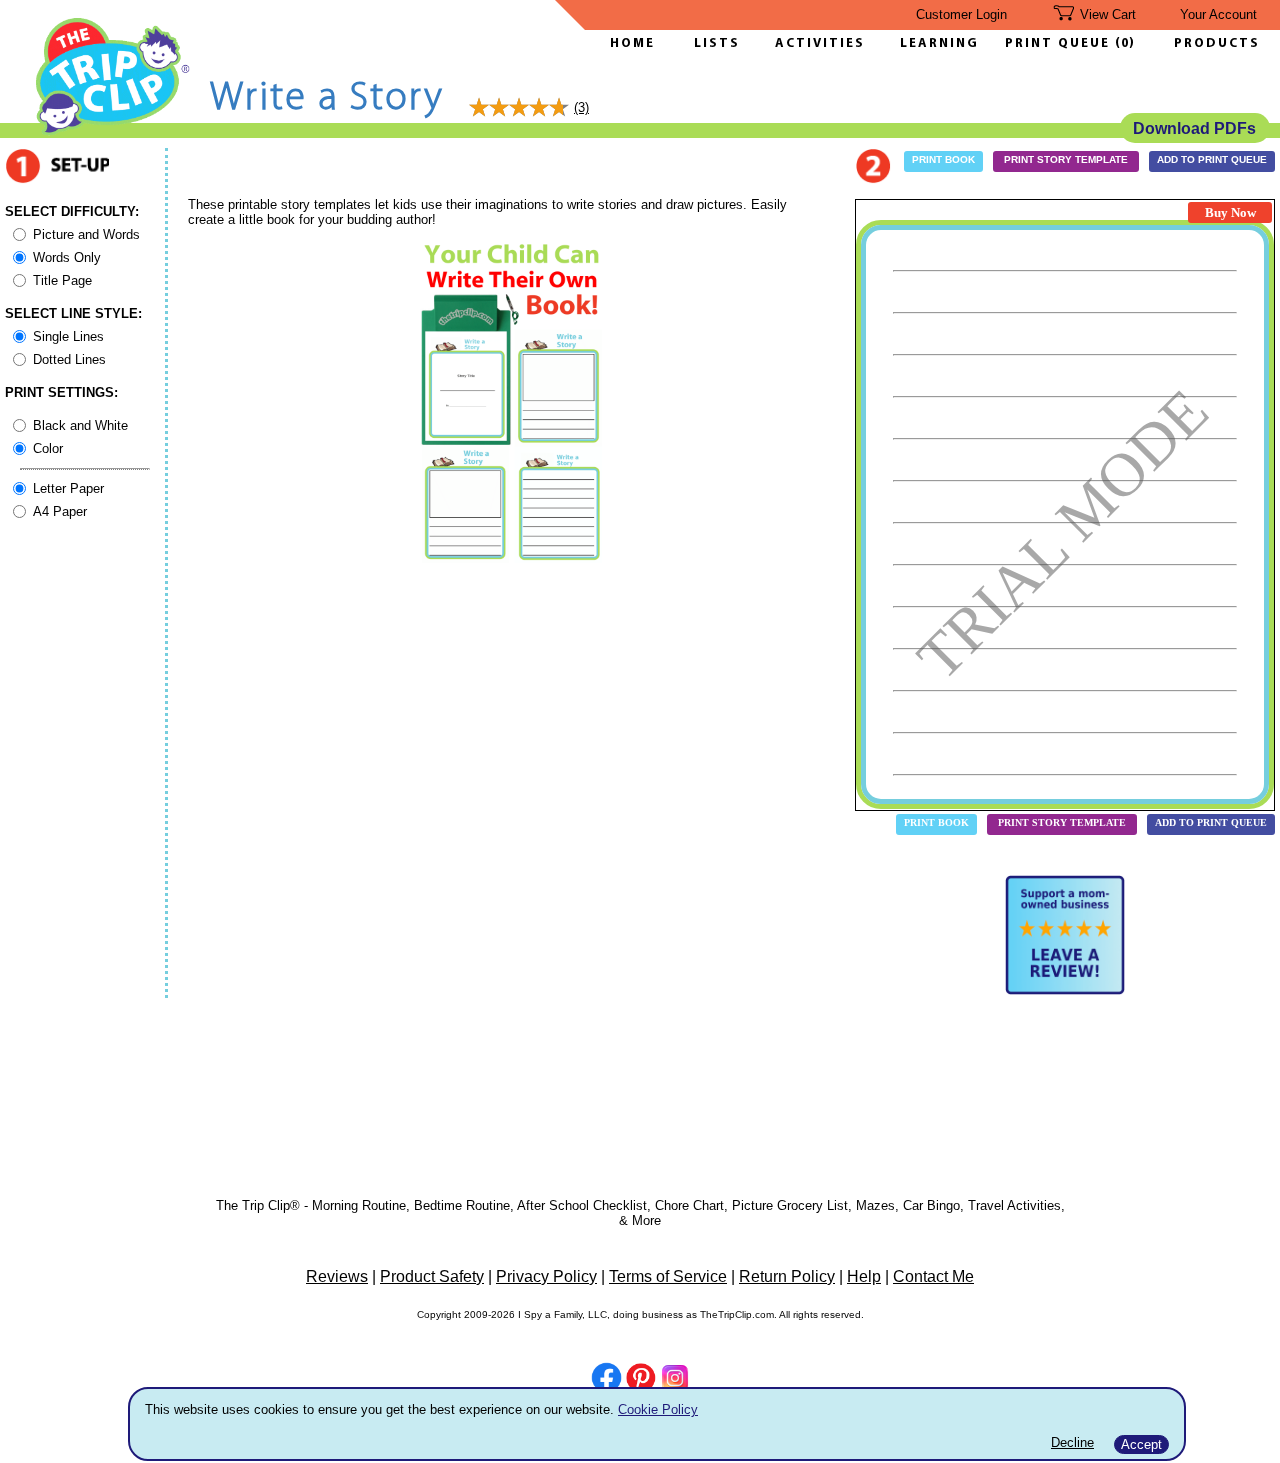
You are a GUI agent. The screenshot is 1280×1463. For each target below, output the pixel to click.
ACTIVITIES (820, 43)
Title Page (62, 280)
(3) (581, 107)
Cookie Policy (658, 1409)
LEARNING (934, 43)
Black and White (80, 425)
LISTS (717, 43)
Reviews (337, 1276)
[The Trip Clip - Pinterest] (641, 1380)
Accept (1141, 1444)
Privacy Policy (546, 1276)
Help (864, 1276)
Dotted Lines (69, 359)
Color (48, 448)
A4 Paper (60, 511)
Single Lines (68, 336)
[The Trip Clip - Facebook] (606, 1379)
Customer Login (961, 14)
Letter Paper (68, 488)
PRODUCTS (1217, 43)
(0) (1125, 43)
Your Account (1218, 14)
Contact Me (933, 1276)
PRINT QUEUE (1060, 43)
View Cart (1108, 14)
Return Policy (787, 1276)
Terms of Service (668, 1276)
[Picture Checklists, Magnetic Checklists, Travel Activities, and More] (113, 131)
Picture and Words (86, 234)
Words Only (67, 257)
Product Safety (432, 1276)
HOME (632, 43)
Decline (1072, 1442)
